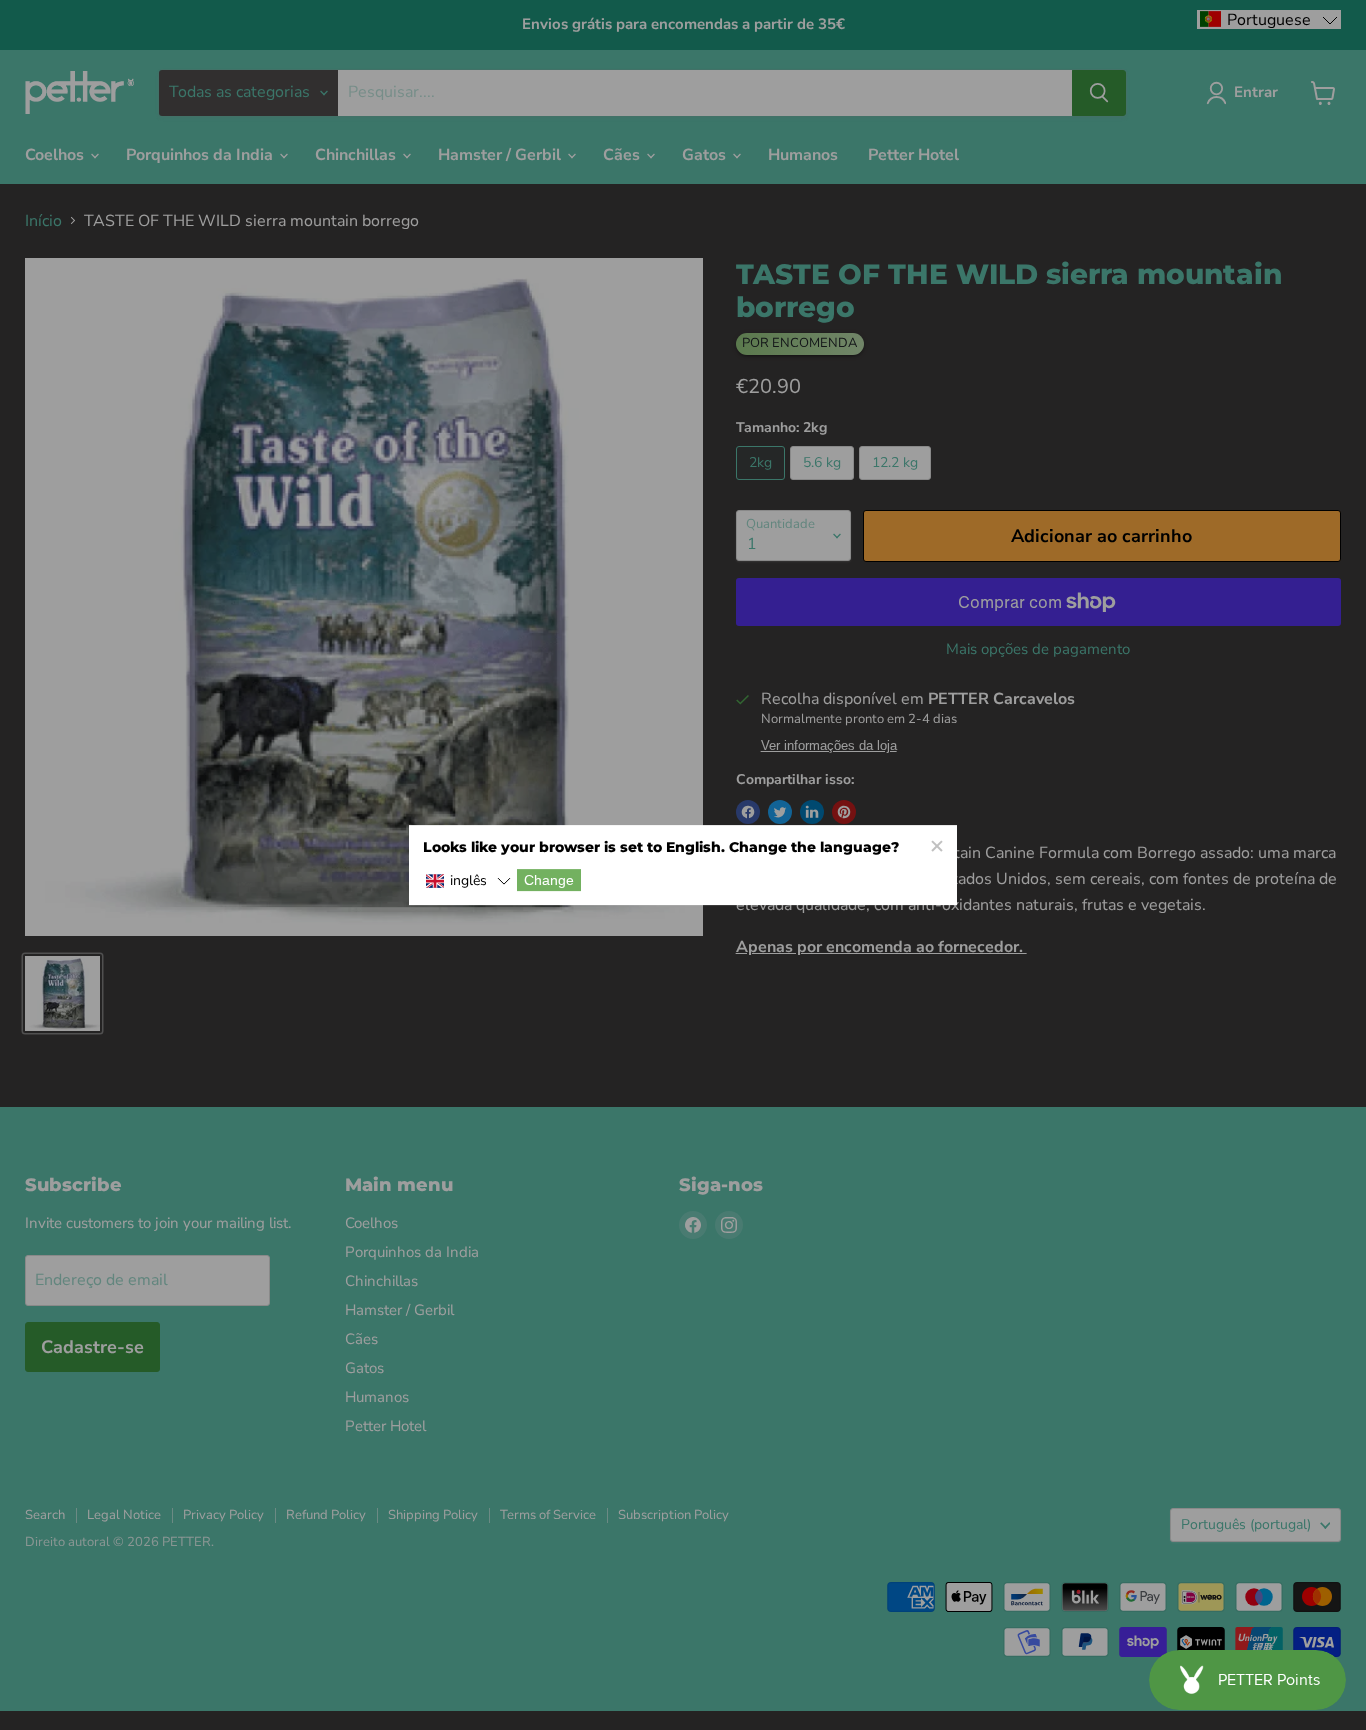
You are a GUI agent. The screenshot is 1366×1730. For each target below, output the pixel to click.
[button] (468, 881)
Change (549, 880)
